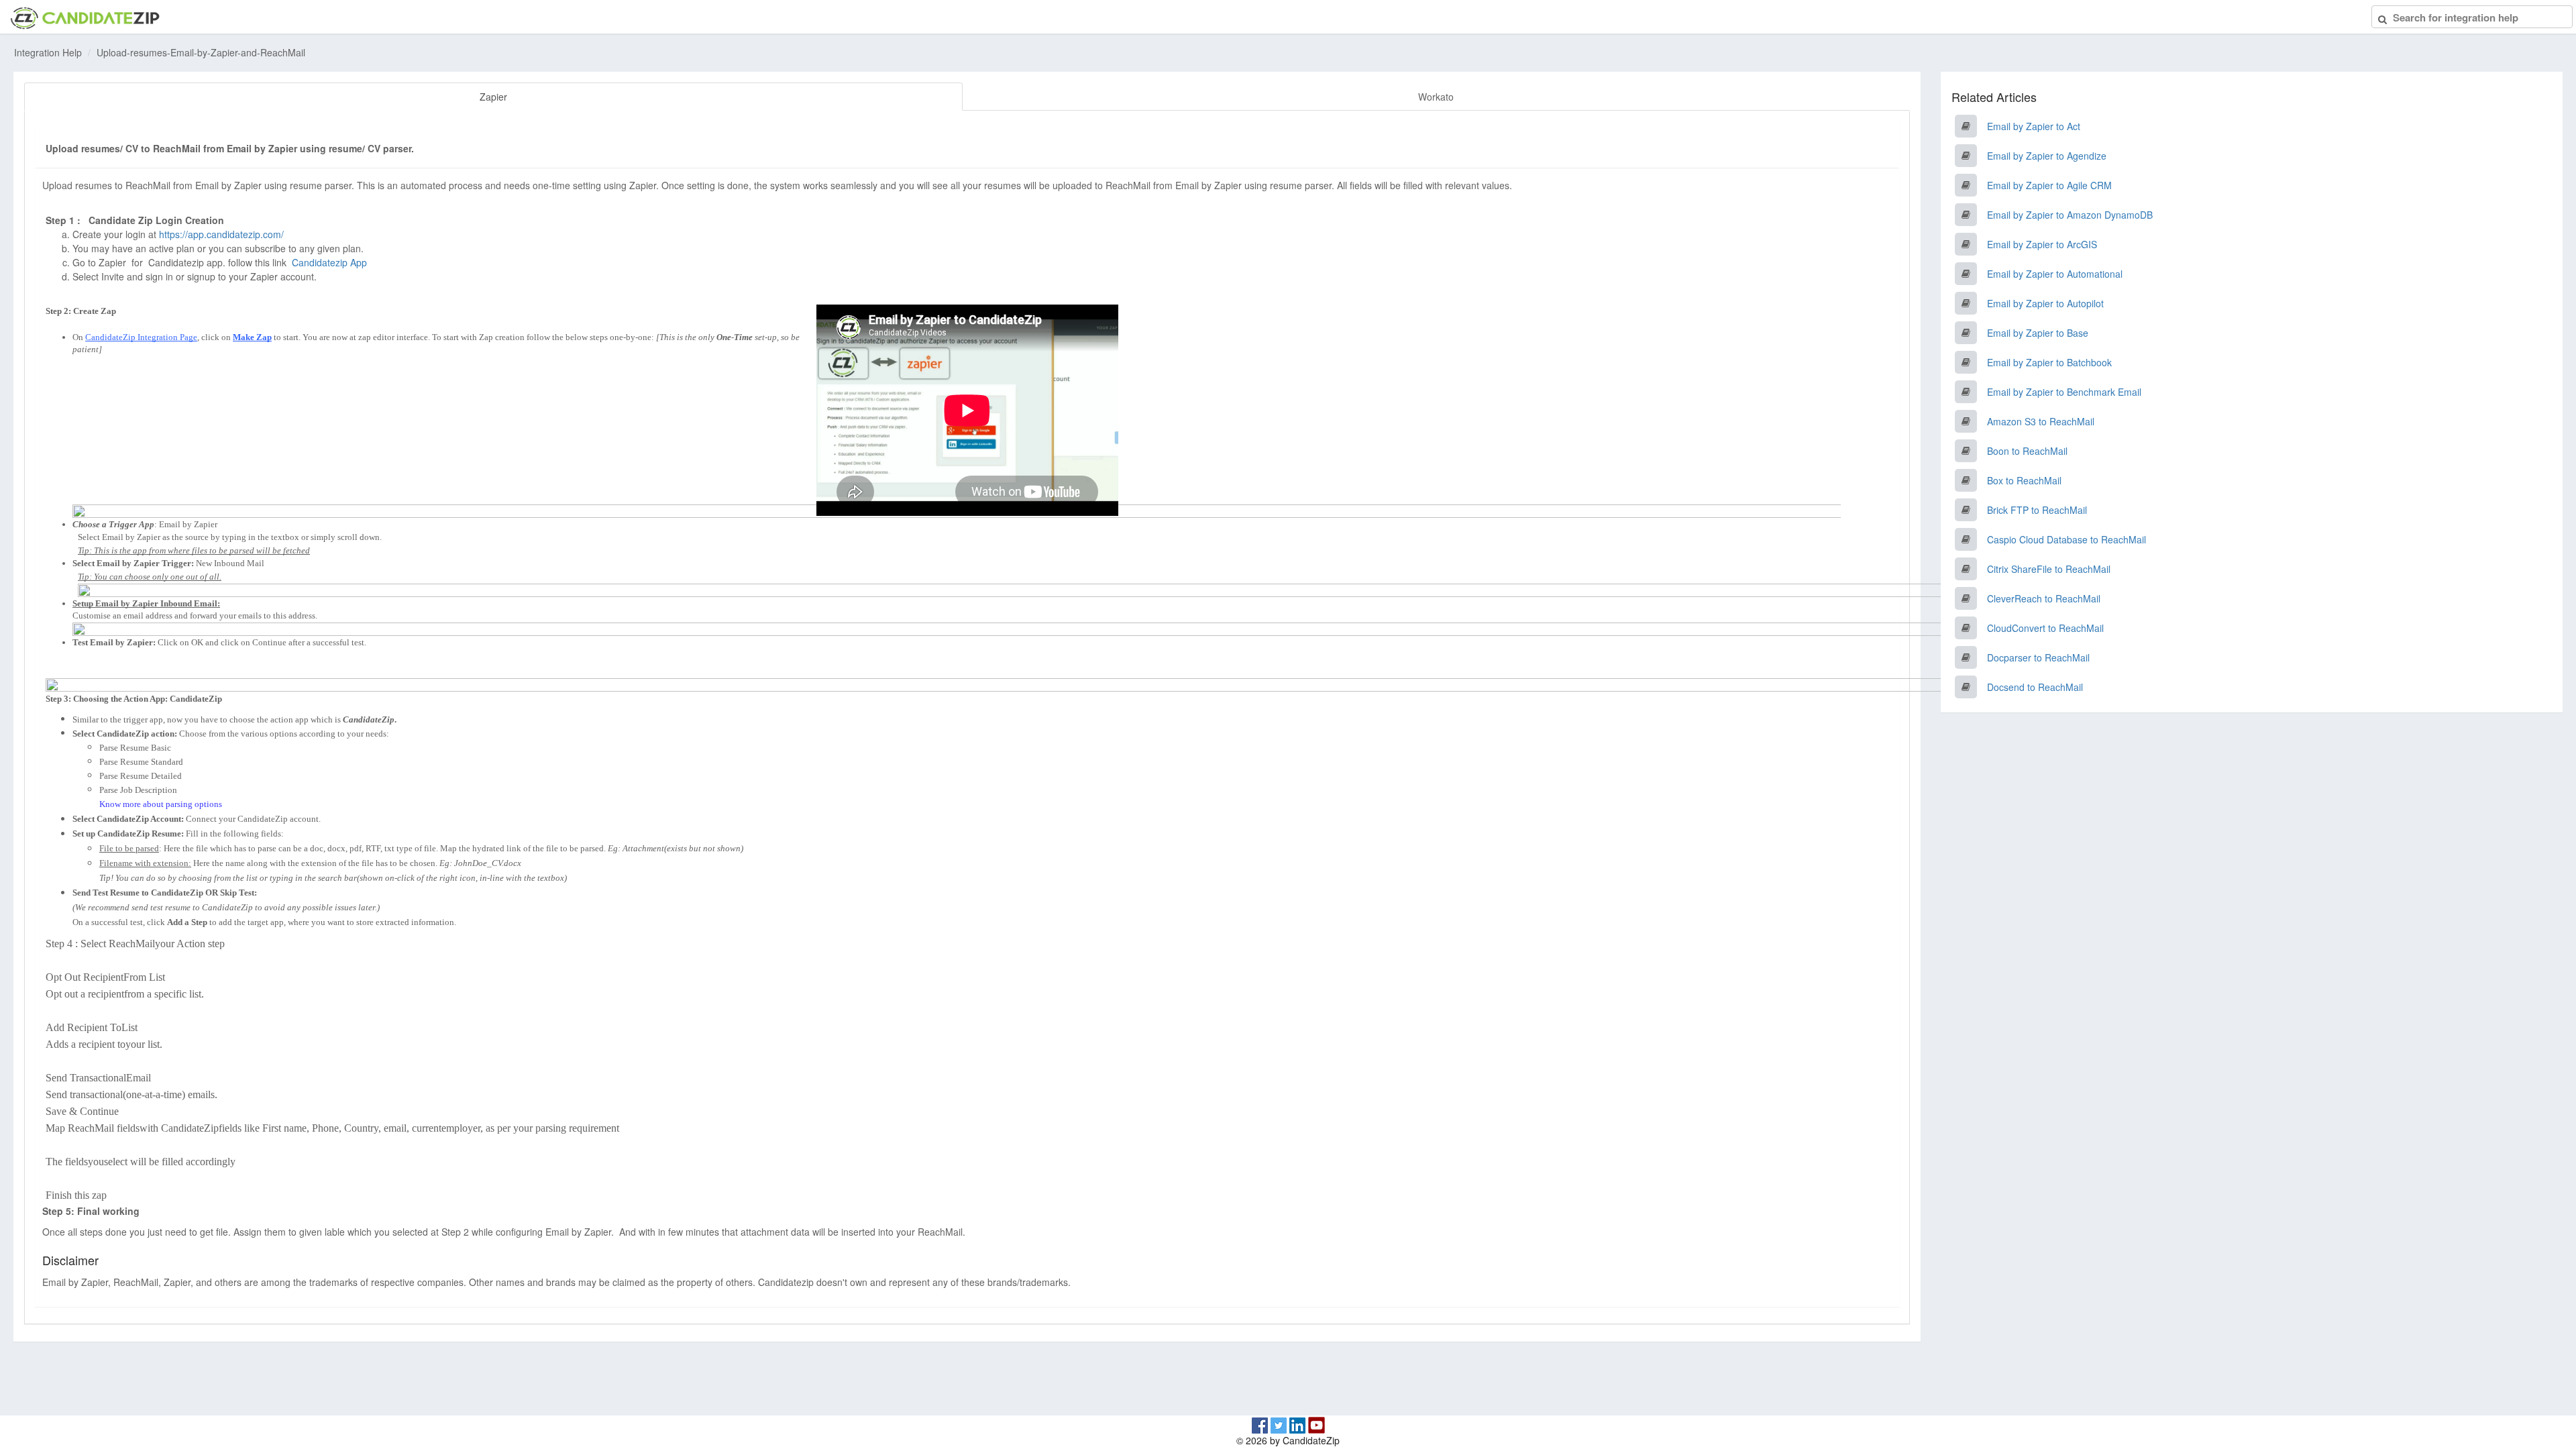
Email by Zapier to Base (2038, 333)
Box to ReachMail (2024, 480)
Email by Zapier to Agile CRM (2049, 185)
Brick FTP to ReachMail (2037, 510)
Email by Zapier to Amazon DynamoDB (2070, 215)
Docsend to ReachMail (2035, 687)
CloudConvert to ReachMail (2045, 628)
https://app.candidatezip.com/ (221, 234)
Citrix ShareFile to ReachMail (2049, 569)
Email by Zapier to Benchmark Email (2064, 392)
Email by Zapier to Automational (2055, 274)
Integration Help (48, 52)
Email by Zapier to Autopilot (2045, 303)
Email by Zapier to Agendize (2047, 156)
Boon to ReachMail (2027, 451)
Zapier (493, 97)
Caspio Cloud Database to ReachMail (2067, 539)
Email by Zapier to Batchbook (2049, 362)
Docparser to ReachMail (2038, 657)
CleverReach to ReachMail (2044, 598)
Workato (1436, 97)
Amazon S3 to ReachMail (2041, 421)
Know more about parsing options (161, 804)
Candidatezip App (331, 262)
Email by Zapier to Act (2034, 126)
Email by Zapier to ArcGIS (2042, 244)
